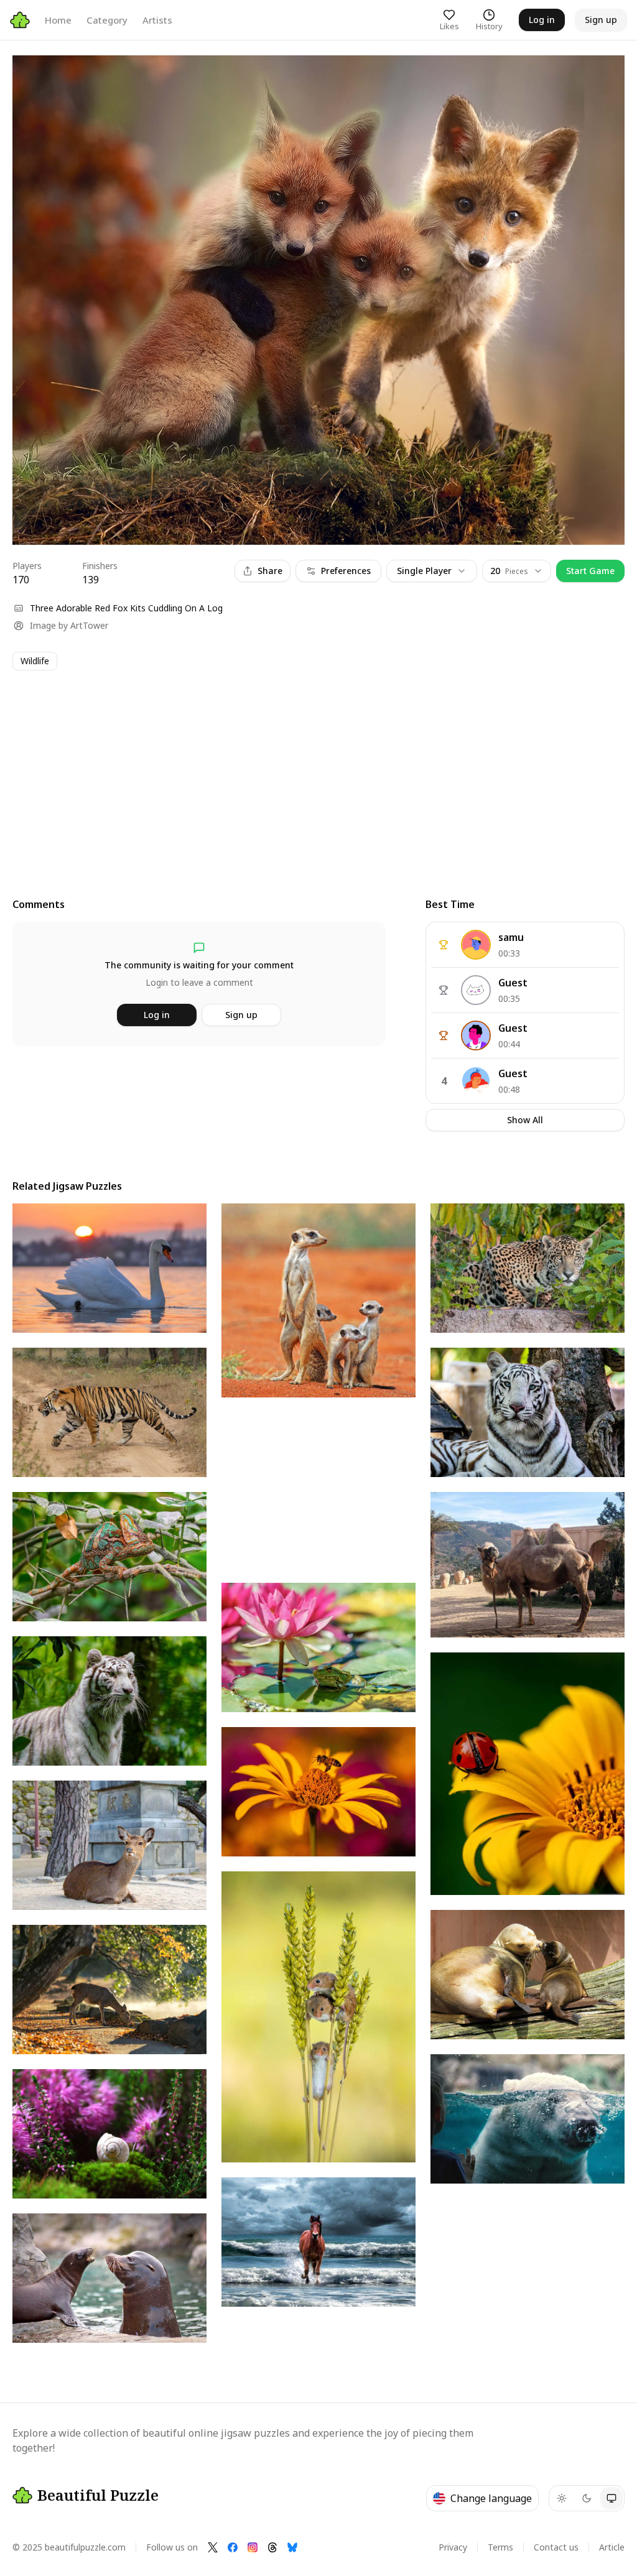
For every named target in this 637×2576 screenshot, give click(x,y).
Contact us (556, 2547)
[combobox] (517, 571)
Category (107, 20)
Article (612, 2547)
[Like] (34, 76)
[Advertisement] (318, 772)
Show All (525, 1120)
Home (58, 20)
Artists (157, 20)
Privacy (453, 2547)
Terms (500, 2547)
